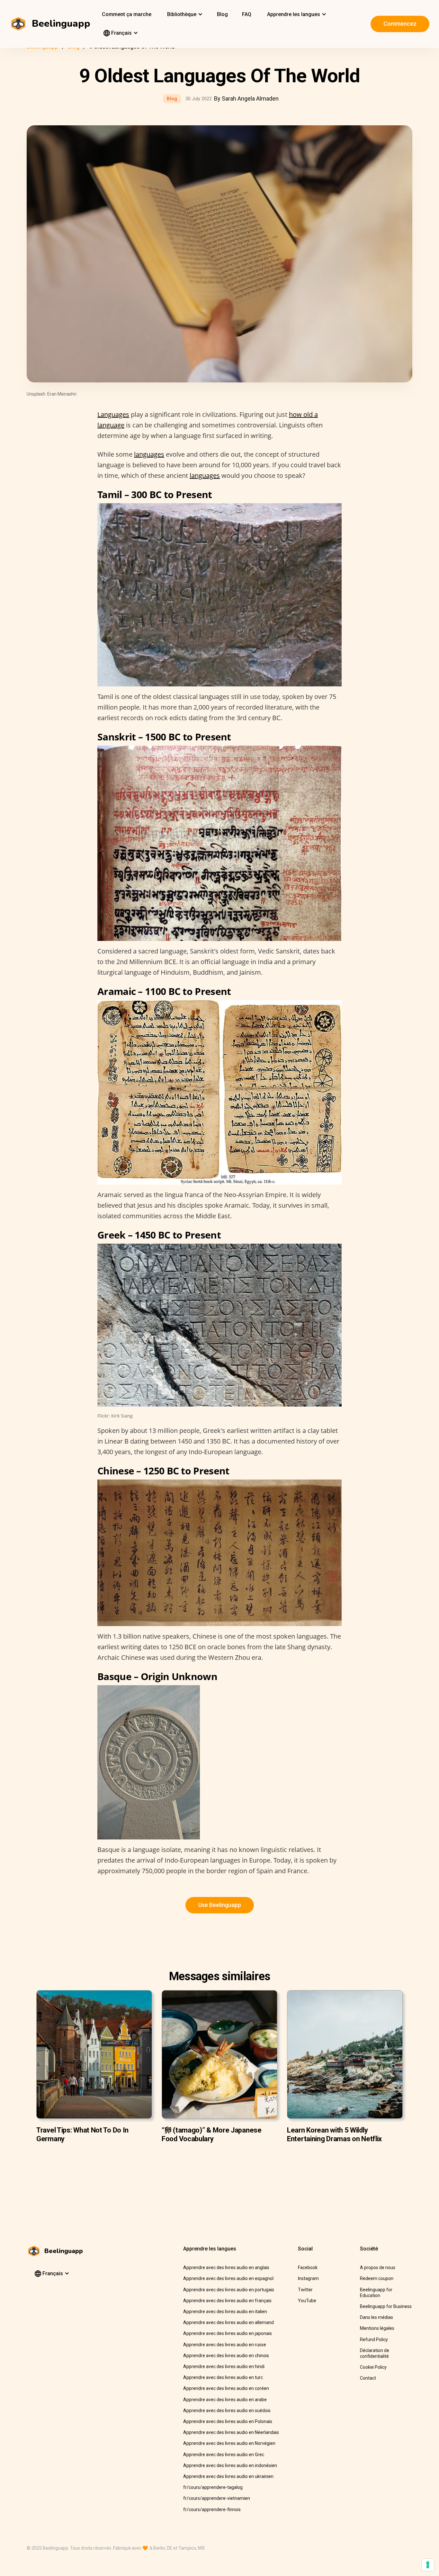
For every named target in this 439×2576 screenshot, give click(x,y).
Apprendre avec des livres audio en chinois (226, 2356)
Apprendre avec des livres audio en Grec (224, 2455)
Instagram (308, 2278)
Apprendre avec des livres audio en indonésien (230, 2465)
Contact (368, 2378)
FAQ (247, 14)
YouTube (307, 2301)
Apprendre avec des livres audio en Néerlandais (231, 2432)
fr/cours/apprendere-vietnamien (217, 2498)
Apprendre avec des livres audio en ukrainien (228, 2476)
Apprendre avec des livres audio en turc (223, 2377)
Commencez (400, 24)
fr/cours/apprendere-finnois (212, 2509)
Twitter (305, 2290)
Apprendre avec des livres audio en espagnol (228, 2278)
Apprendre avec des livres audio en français (227, 2301)
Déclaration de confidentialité (375, 2353)
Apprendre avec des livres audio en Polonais (228, 2421)
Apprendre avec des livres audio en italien (225, 2312)
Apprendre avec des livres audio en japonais (228, 2333)
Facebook (308, 2267)
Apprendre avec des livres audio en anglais (226, 2267)
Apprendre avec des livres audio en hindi (224, 2366)
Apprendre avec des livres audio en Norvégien (229, 2443)
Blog (222, 14)
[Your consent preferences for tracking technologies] (428, 2565)
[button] (184, 14)
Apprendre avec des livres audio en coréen (226, 2388)
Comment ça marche (127, 14)
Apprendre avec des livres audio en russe (225, 2345)
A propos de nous (378, 2267)
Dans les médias (376, 2317)
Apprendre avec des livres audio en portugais (229, 2290)
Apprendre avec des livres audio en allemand (228, 2322)
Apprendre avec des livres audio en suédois (227, 2411)
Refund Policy (374, 2339)
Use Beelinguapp (220, 1905)
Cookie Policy (373, 2367)
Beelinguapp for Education (376, 2293)
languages (149, 454)
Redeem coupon (377, 2278)
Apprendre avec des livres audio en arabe (225, 2400)
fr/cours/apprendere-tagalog (213, 2487)
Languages (113, 414)
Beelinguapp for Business (386, 2306)
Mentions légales (377, 2328)
